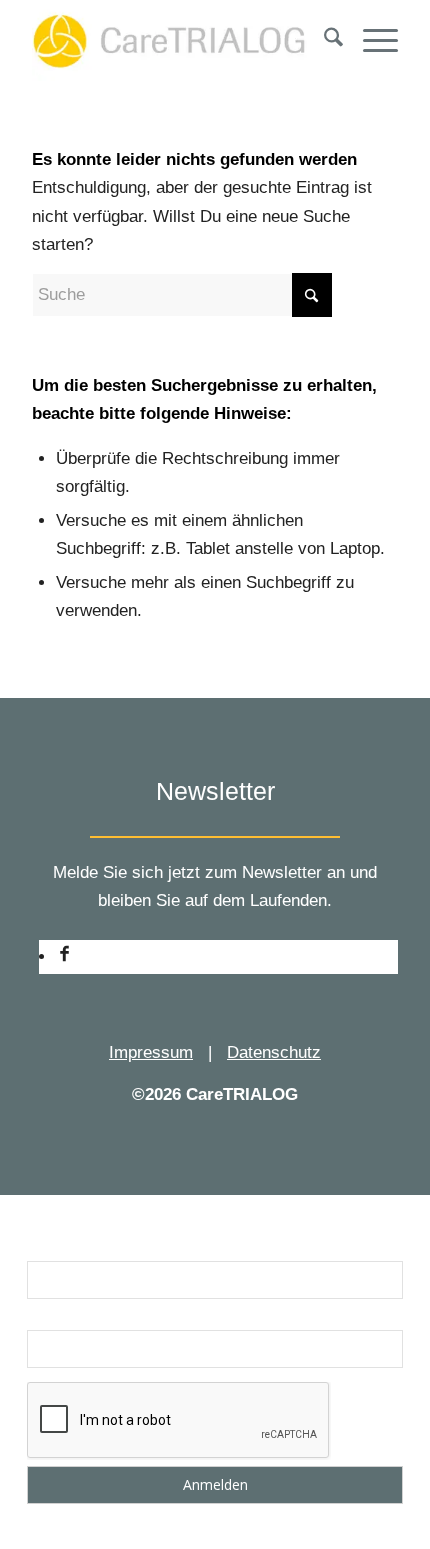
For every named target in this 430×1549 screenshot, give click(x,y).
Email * (53, 1317)
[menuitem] (323, 41)
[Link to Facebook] (64, 956)
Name (48, 1248)
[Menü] (370, 41)
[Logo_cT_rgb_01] (178, 41)
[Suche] (323, 41)
